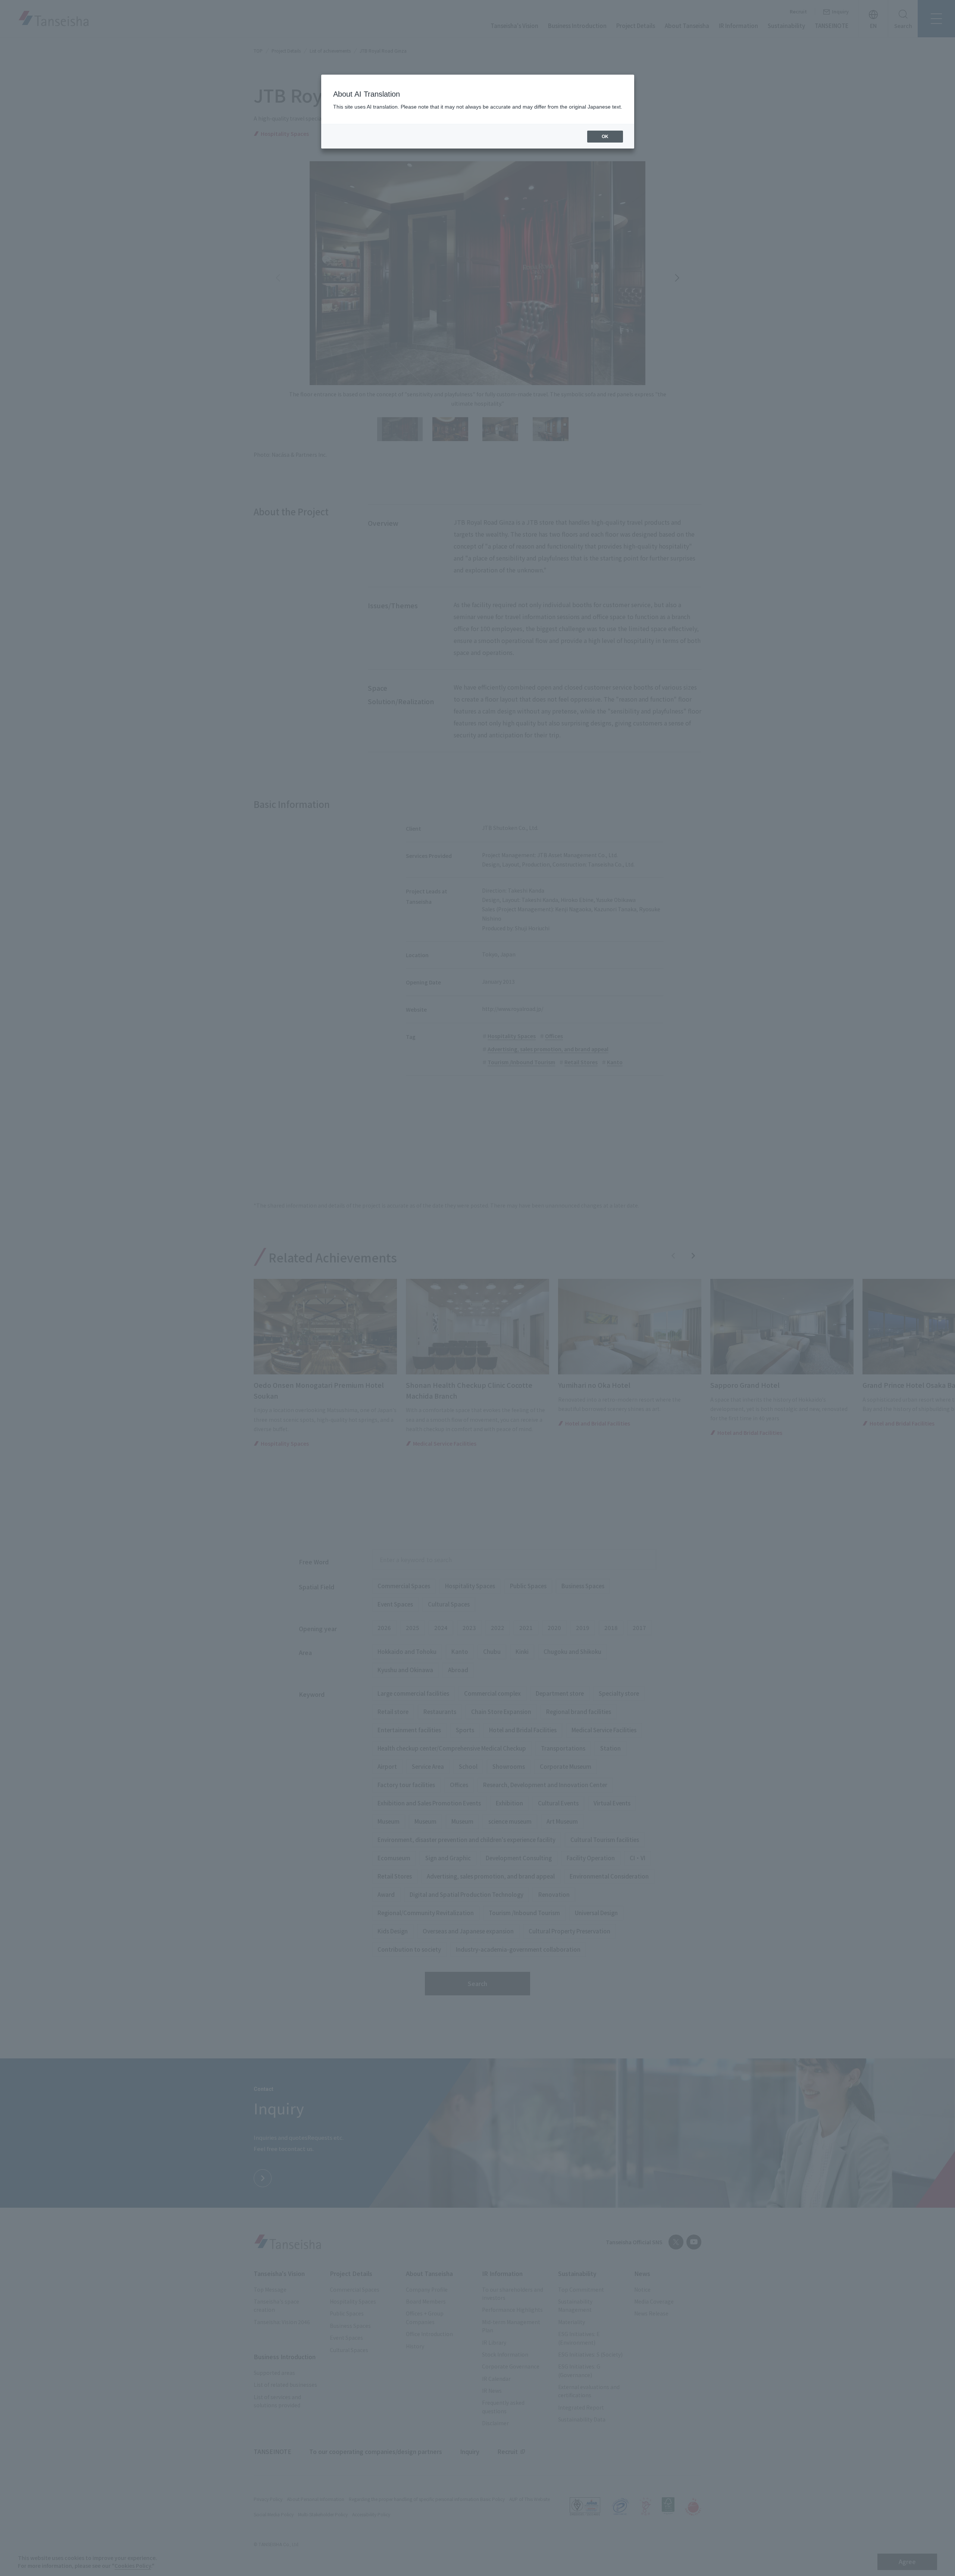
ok (605, 137)
